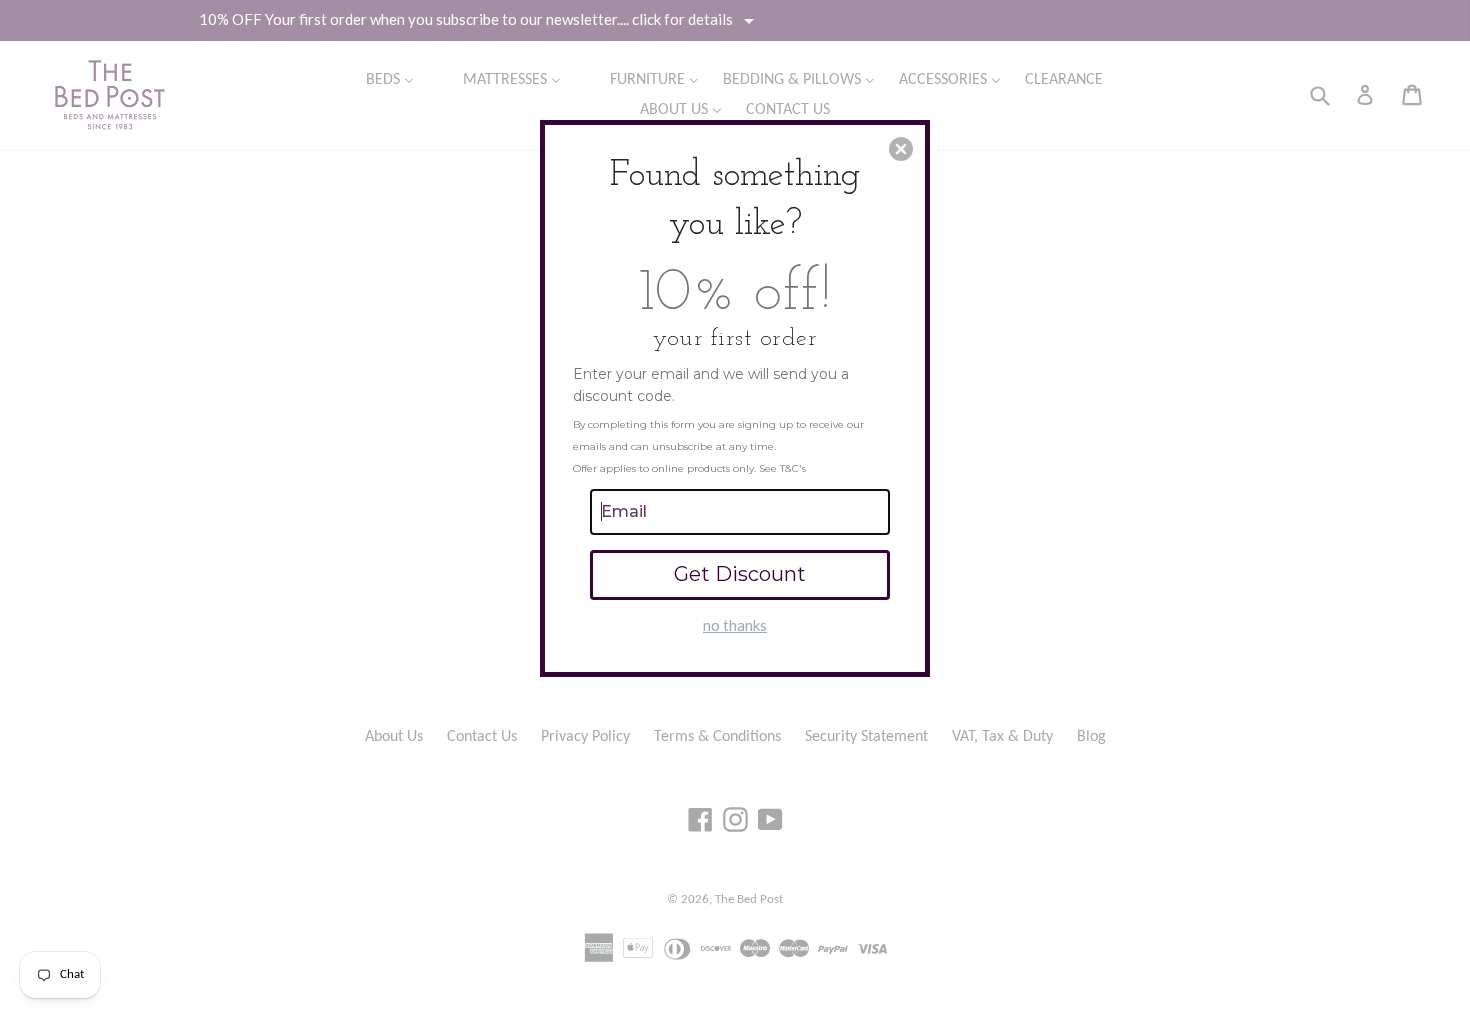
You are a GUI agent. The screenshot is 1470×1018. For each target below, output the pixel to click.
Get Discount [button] (740, 574)
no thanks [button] (735, 625)
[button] (901, 149)
